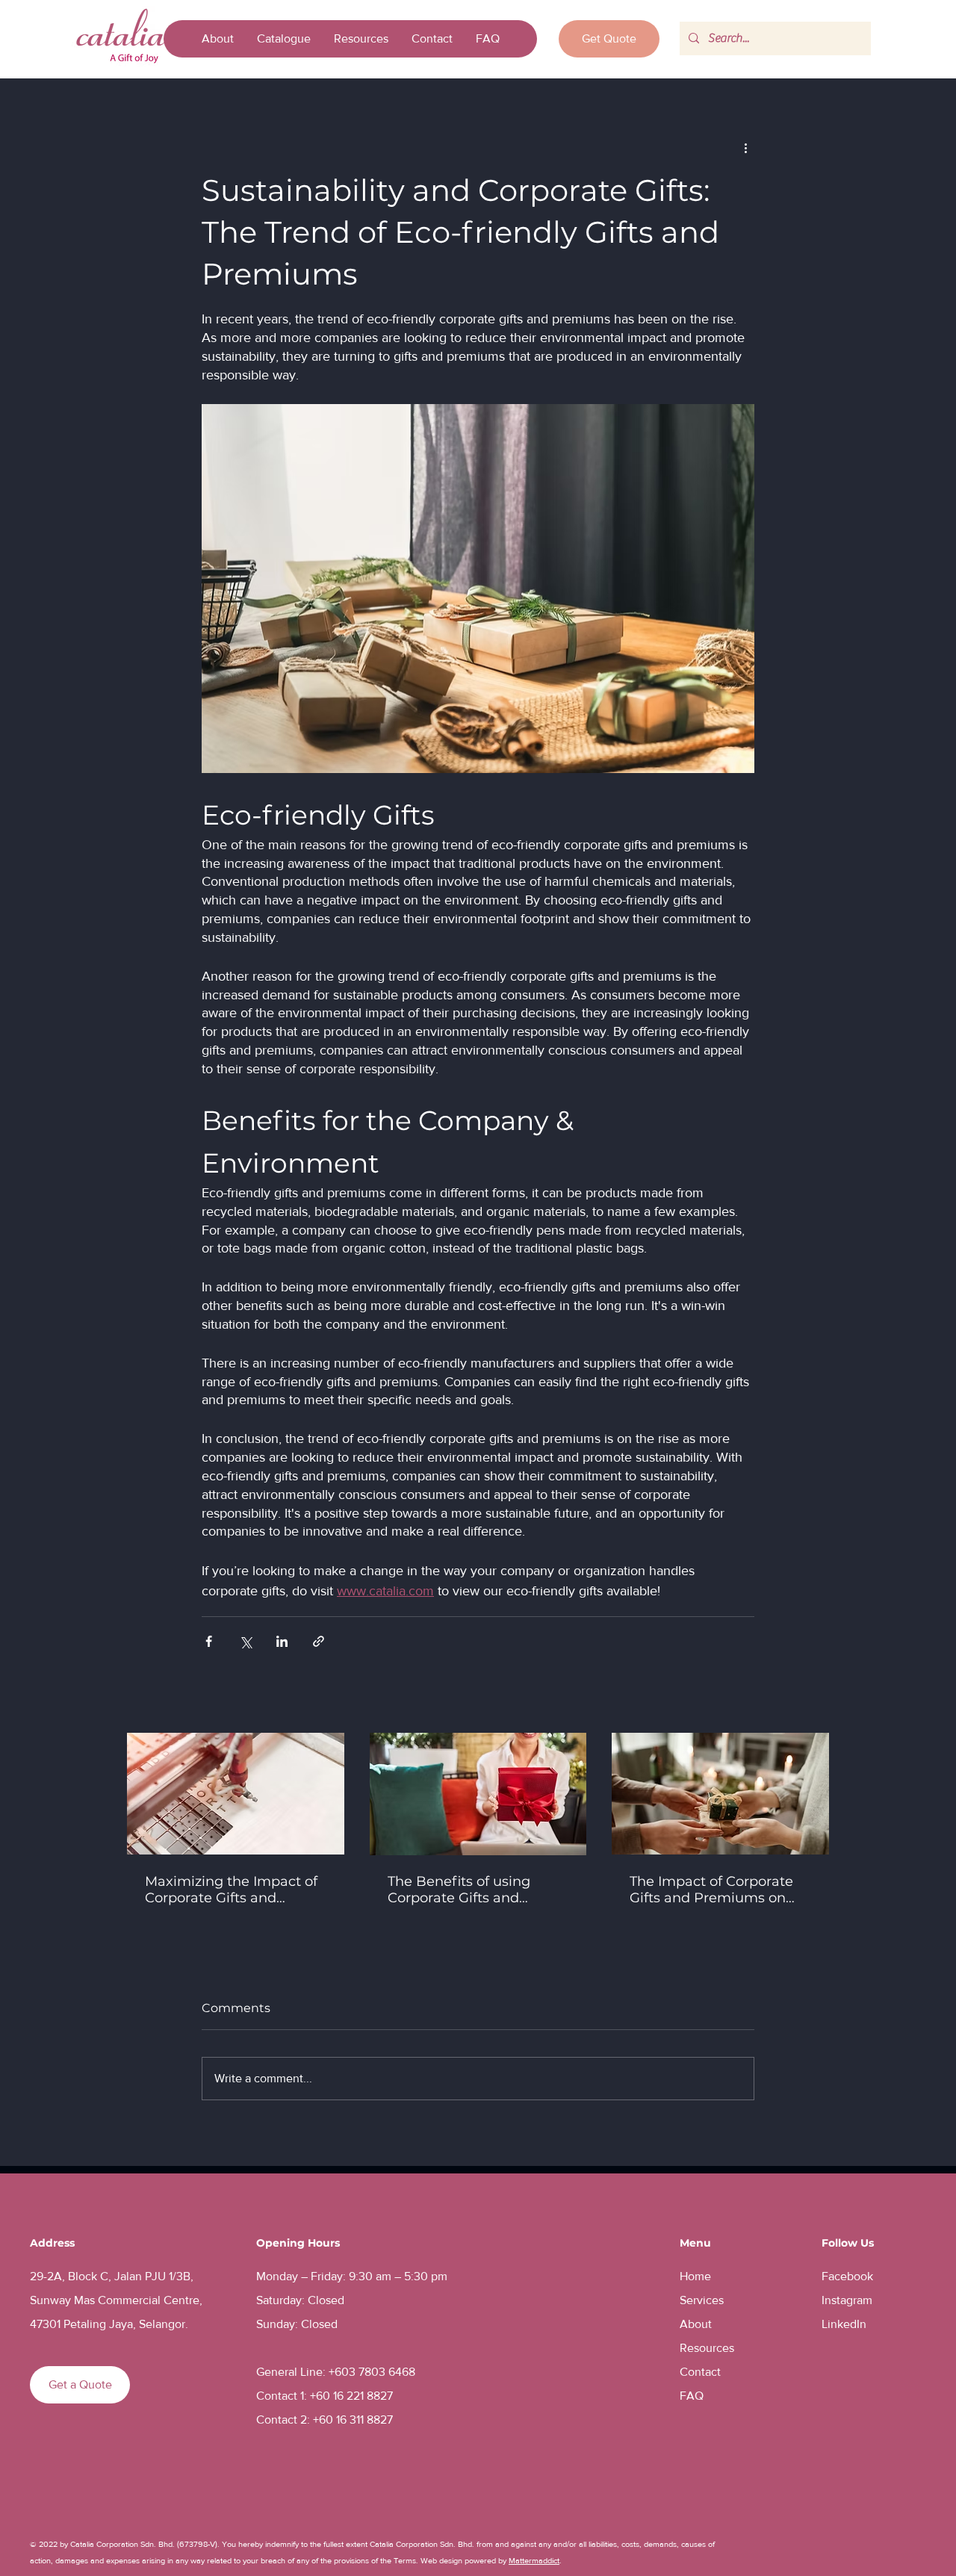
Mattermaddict (534, 2560)
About (696, 2324)
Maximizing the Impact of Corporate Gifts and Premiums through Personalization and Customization (231, 1890)
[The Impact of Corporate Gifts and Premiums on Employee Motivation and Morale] (720, 1794)
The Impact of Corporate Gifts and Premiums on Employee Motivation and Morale (716, 1890)
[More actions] (745, 147)
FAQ (692, 2396)
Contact (700, 2372)
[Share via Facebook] (209, 1641)
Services (702, 2300)
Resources (707, 2348)
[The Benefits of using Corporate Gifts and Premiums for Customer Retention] (478, 1794)
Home (695, 2276)
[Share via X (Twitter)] (245, 1641)
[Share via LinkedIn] (282, 1641)
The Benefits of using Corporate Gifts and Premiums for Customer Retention (469, 1890)
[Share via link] (319, 1641)
